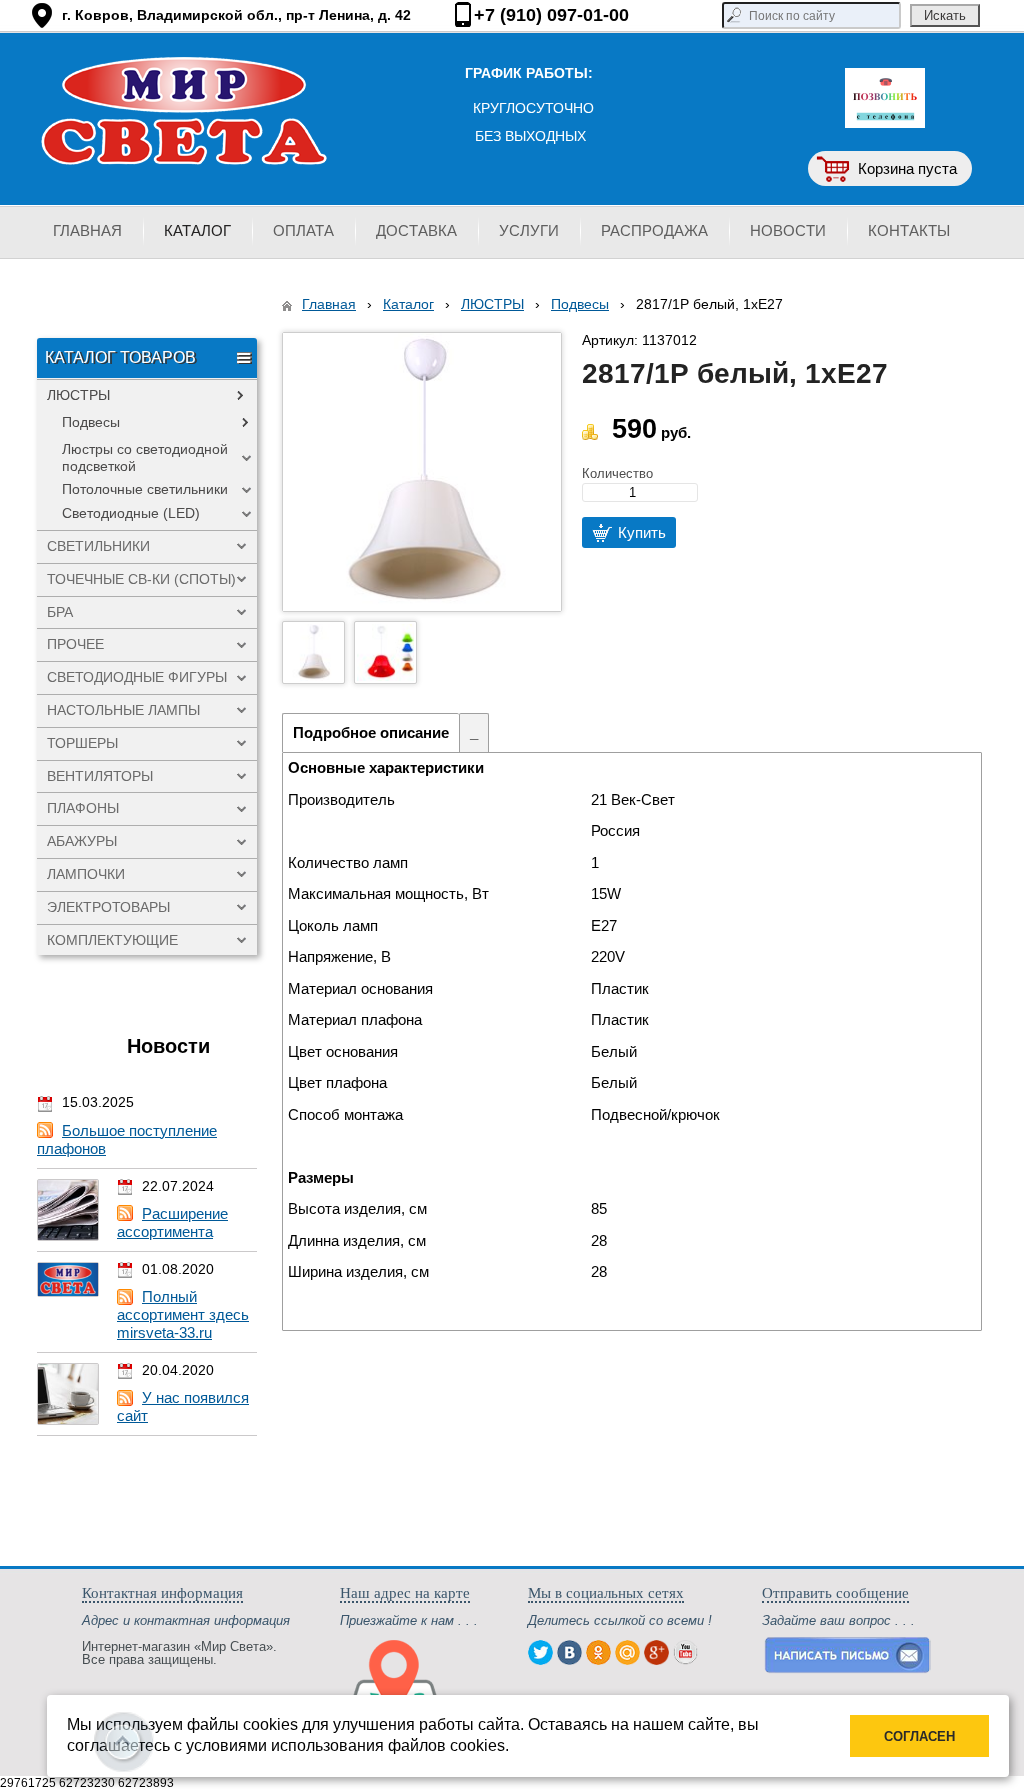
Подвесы (580, 304)
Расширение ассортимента (172, 1222)
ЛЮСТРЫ (492, 304)
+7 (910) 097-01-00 (551, 15)
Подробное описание (371, 732)
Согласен (919, 1736)
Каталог (408, 304)
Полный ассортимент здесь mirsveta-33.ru (183, 1314)
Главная (329, 304)
